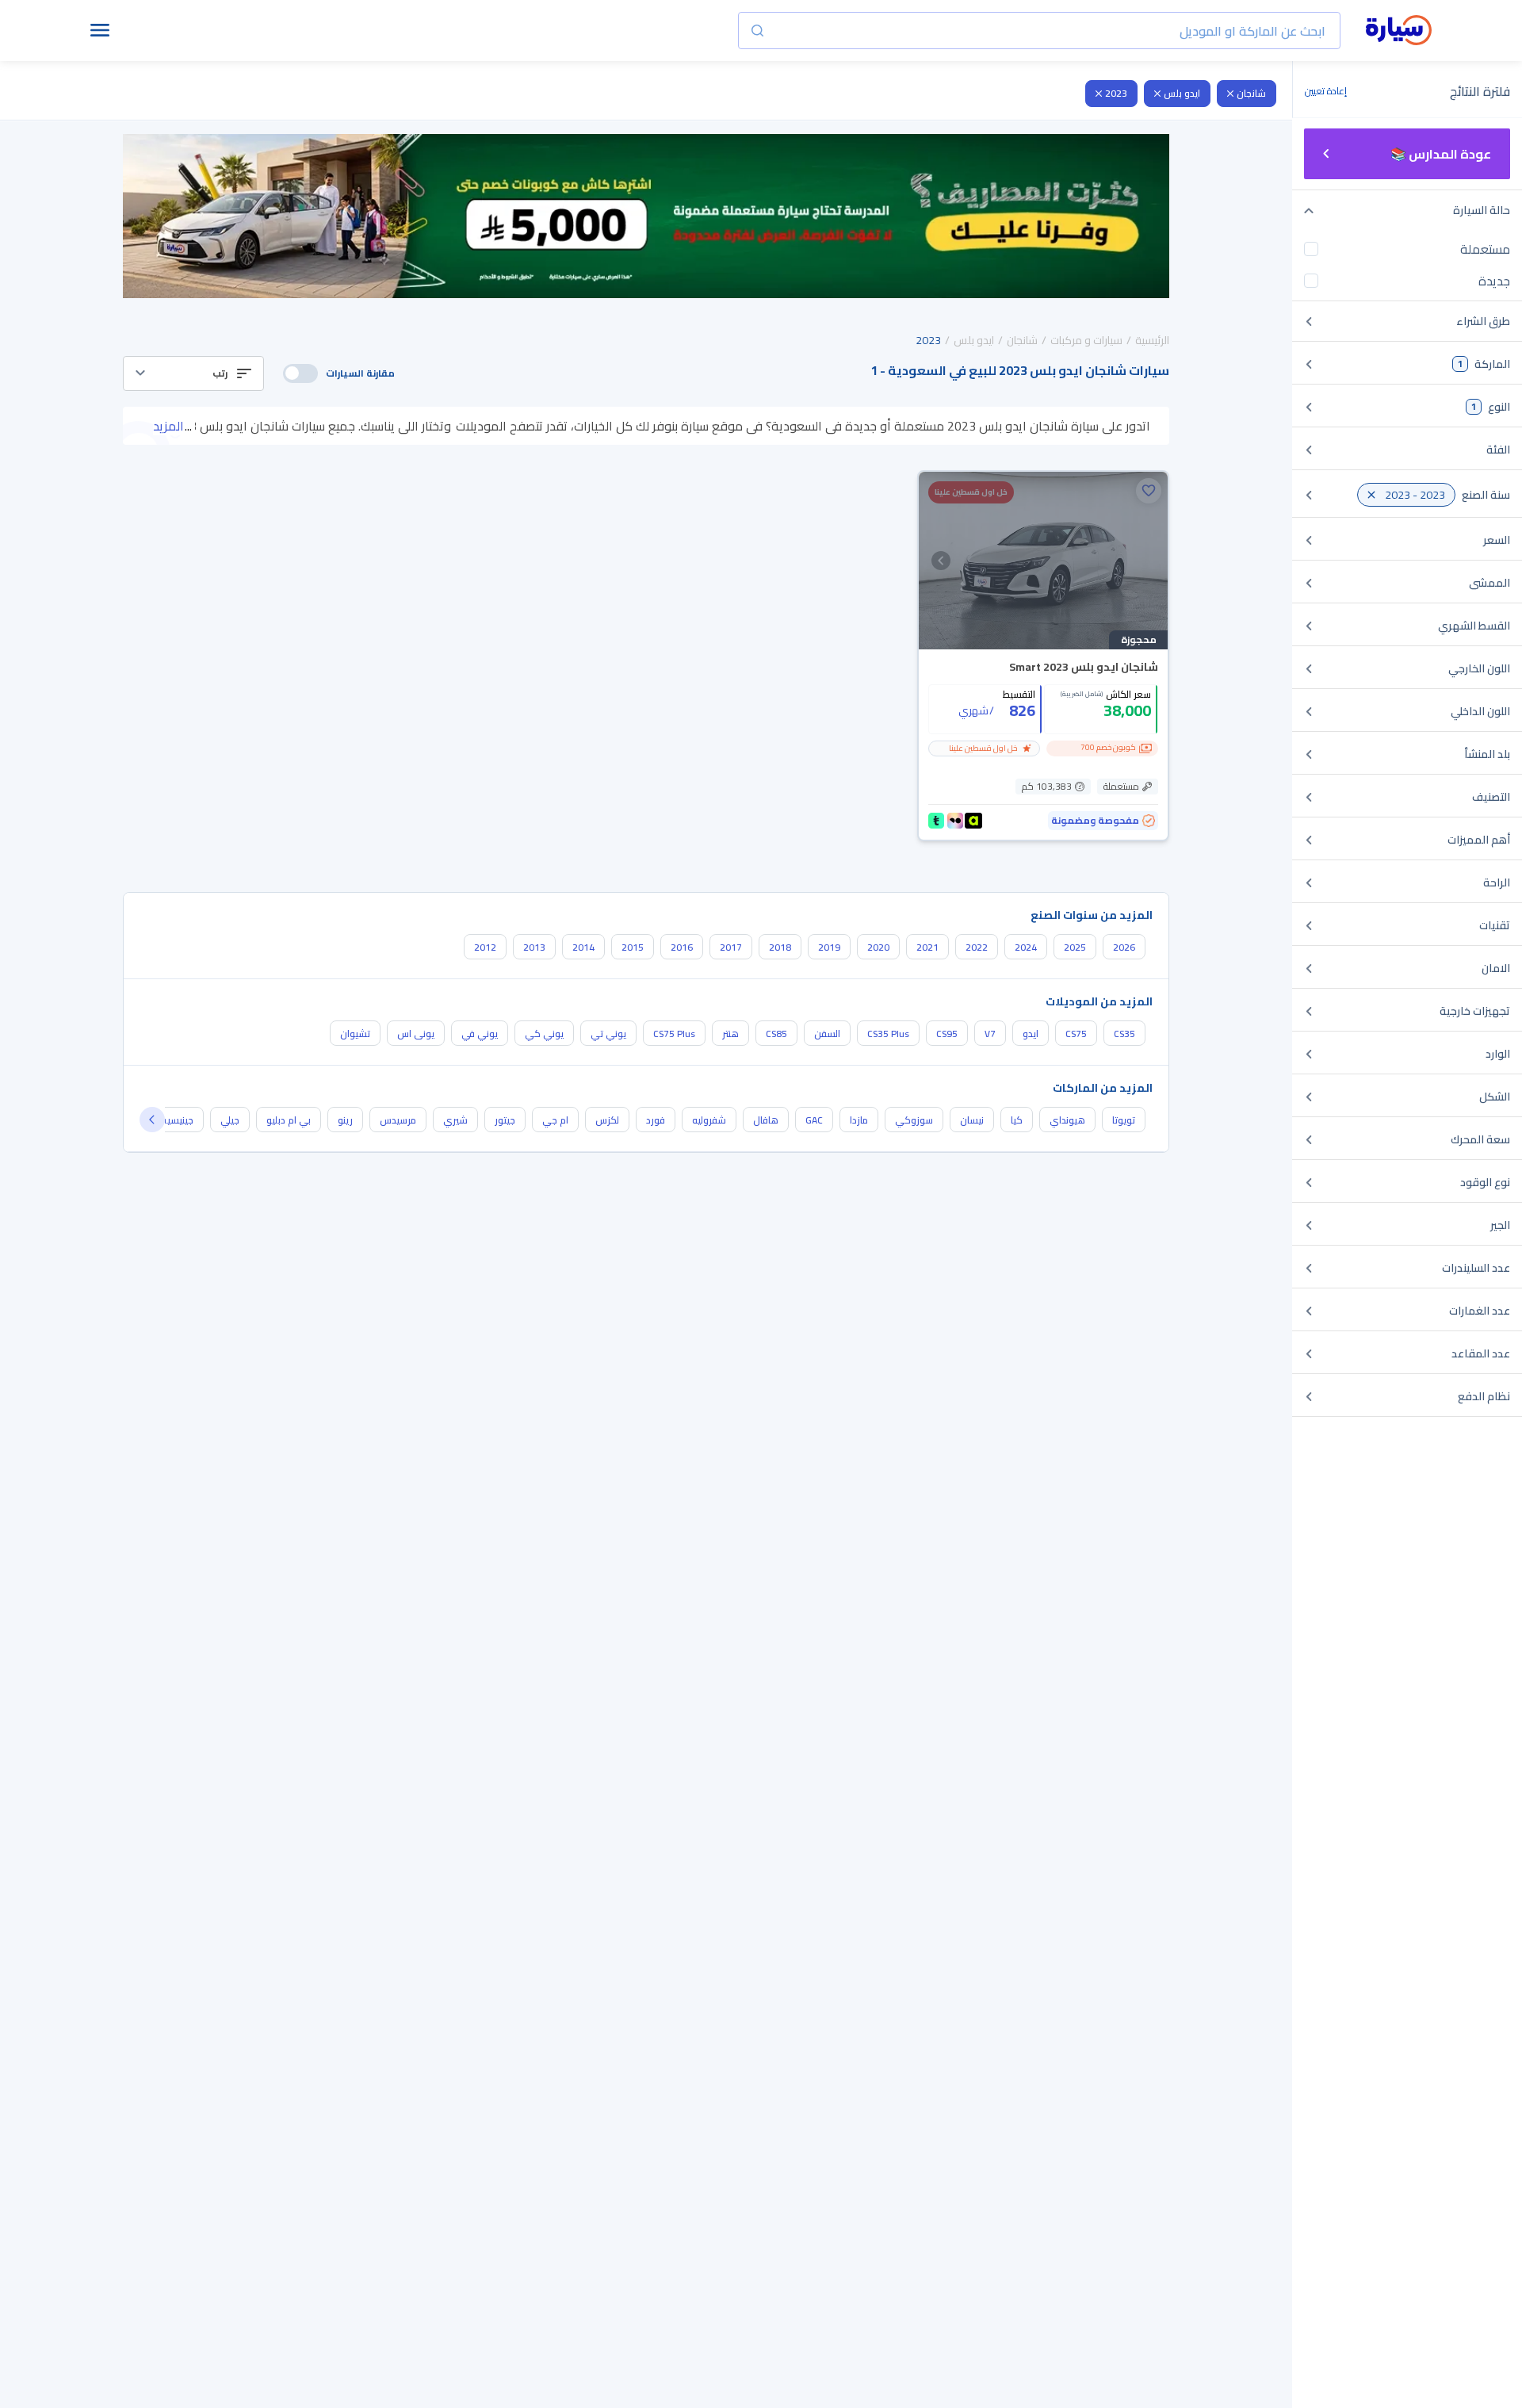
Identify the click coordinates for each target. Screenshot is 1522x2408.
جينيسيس (174, 1120)
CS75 (1076, 1034)
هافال (766, 1120)
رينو (345, 1120)
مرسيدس (398, 1120)
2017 (731, 947)
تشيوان (355, 1034)
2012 (485, 947)
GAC (814, 1120)
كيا (1017, 1120)
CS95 (947, 1034)
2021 (927, 947)
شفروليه (709, 1120)
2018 (780, 947)
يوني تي (608, 1034)
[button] (193, 373)
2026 (1124, 947)
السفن (827, 1034)
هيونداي (1067, 1120)
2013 (534, 947)
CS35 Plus (888, 1034)
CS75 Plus (674, 1034)
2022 (977, 947)
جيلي (230, 1120)
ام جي (555, 1120)
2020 (878, 947)
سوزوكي (914, 1120)
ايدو (1031, 1034)
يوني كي (544, 1034)
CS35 (1124, 1034)
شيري (455, 1120)
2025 (1075, 947)
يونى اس (416, 1034)
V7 (990, 1034)
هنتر (730, 1034)
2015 (633, 947)
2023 (1116, 93)
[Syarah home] (1399, 31)
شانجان (1251, 93)
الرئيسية (1152, 340)
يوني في (480, 1034)
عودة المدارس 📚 (1441, 154)
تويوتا (1124, 1120)
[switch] (300, 373)
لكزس (607, 1120)
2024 (1026, 947)
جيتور (505, 1120)
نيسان (972, 1120)
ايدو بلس (1182, 93)
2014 (583, 947)
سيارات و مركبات (1086, 340)
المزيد (168, 426)
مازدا (859, 1120)
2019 (829, 947)
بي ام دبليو (289, 1120)
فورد (656, 1120)
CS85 (776, 1034)
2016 (682, 947)
